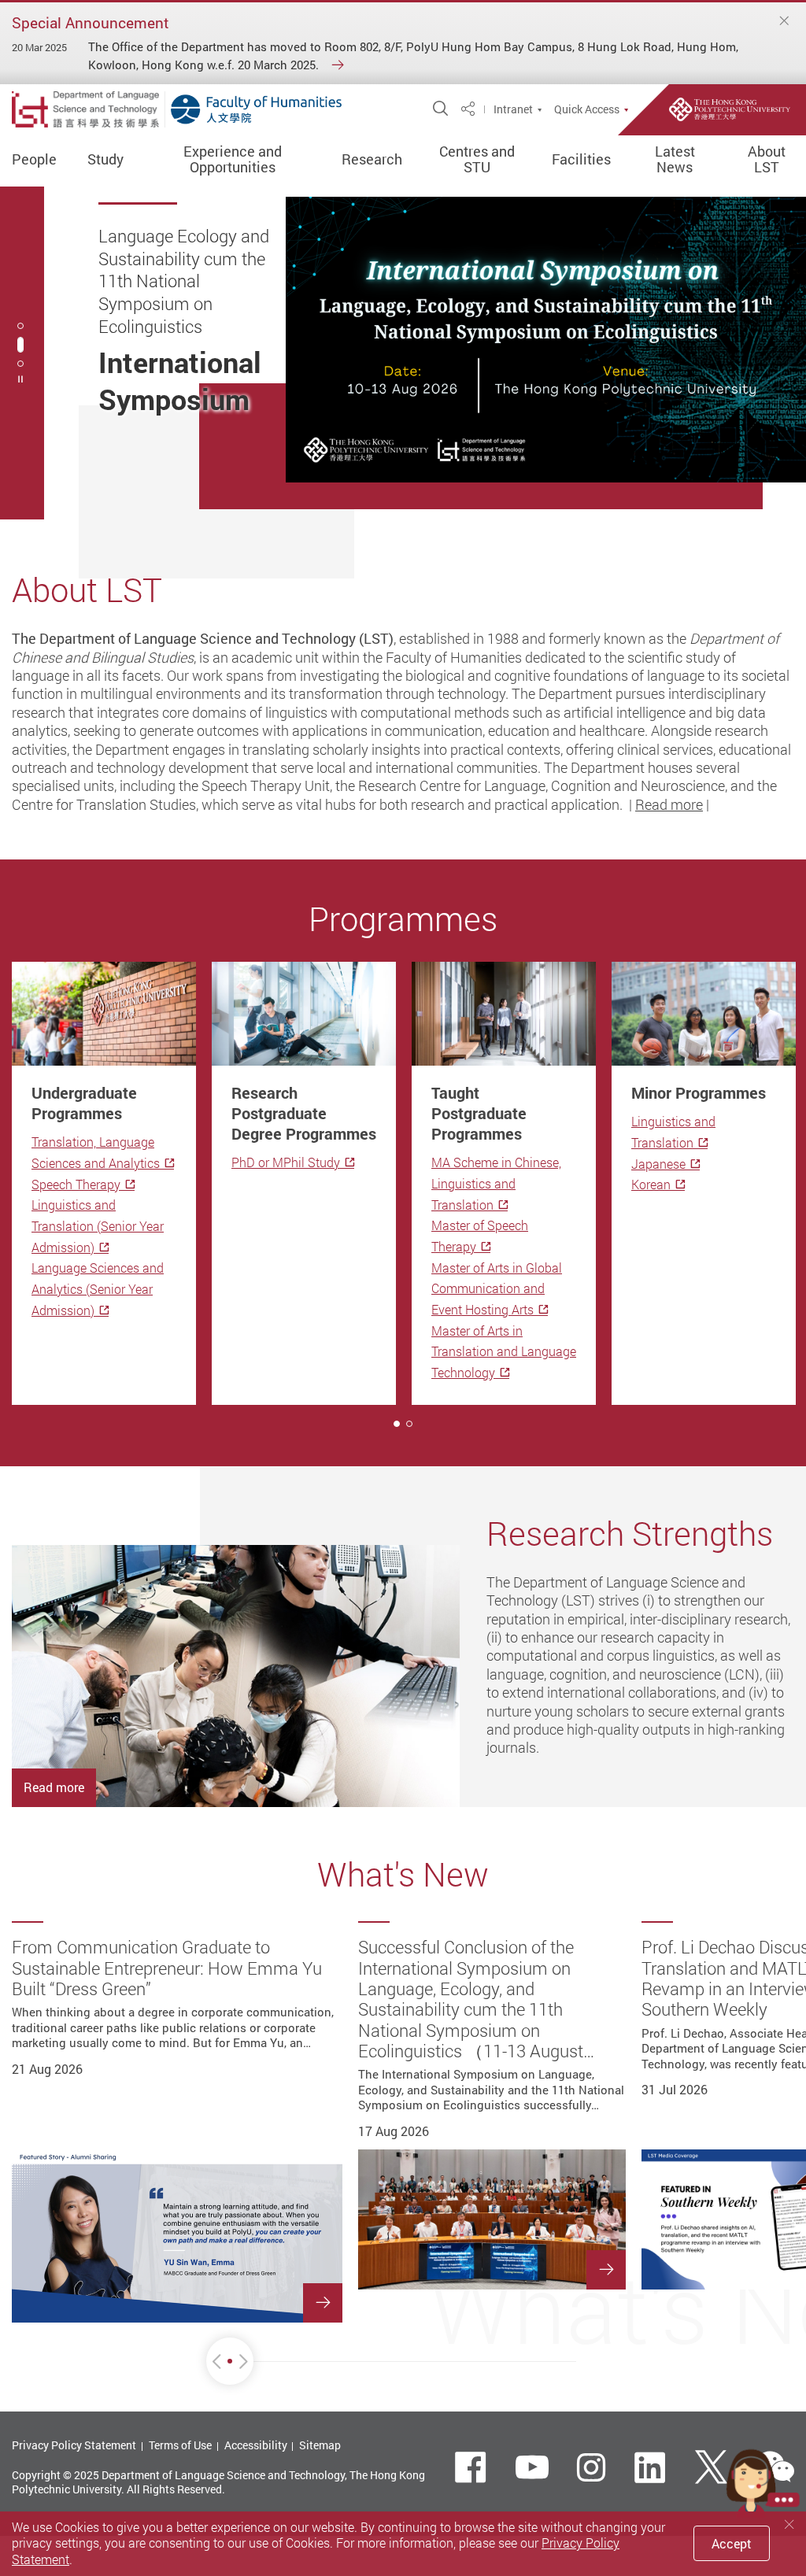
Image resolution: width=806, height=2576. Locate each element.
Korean (651, 1185)
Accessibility (256, 2445)
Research (372, 160)
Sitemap (320, 2445)
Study (105, 160)
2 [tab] (20, 345)
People (34, 160)
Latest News (675, 160)
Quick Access (587, 109)
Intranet (513, 109)
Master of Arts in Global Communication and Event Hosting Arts (497, 1289)
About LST (767, 160)
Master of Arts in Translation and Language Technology (504, 1352)
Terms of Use (180, 2445)
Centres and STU (477, 160)
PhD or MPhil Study (286, 1162)
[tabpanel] (403, 353)
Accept (732, 2544)
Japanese (658, 1164)
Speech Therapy (76, 1185)
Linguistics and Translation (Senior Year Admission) (98, 1226)
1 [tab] (397, 1424)
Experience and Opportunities (233, 160)
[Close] (785, 21)
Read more (669, 804)
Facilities (581, 160)
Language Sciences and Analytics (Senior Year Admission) (98, 1289)
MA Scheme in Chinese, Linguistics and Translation (496, 1183)
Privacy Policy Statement (74, 2445)
